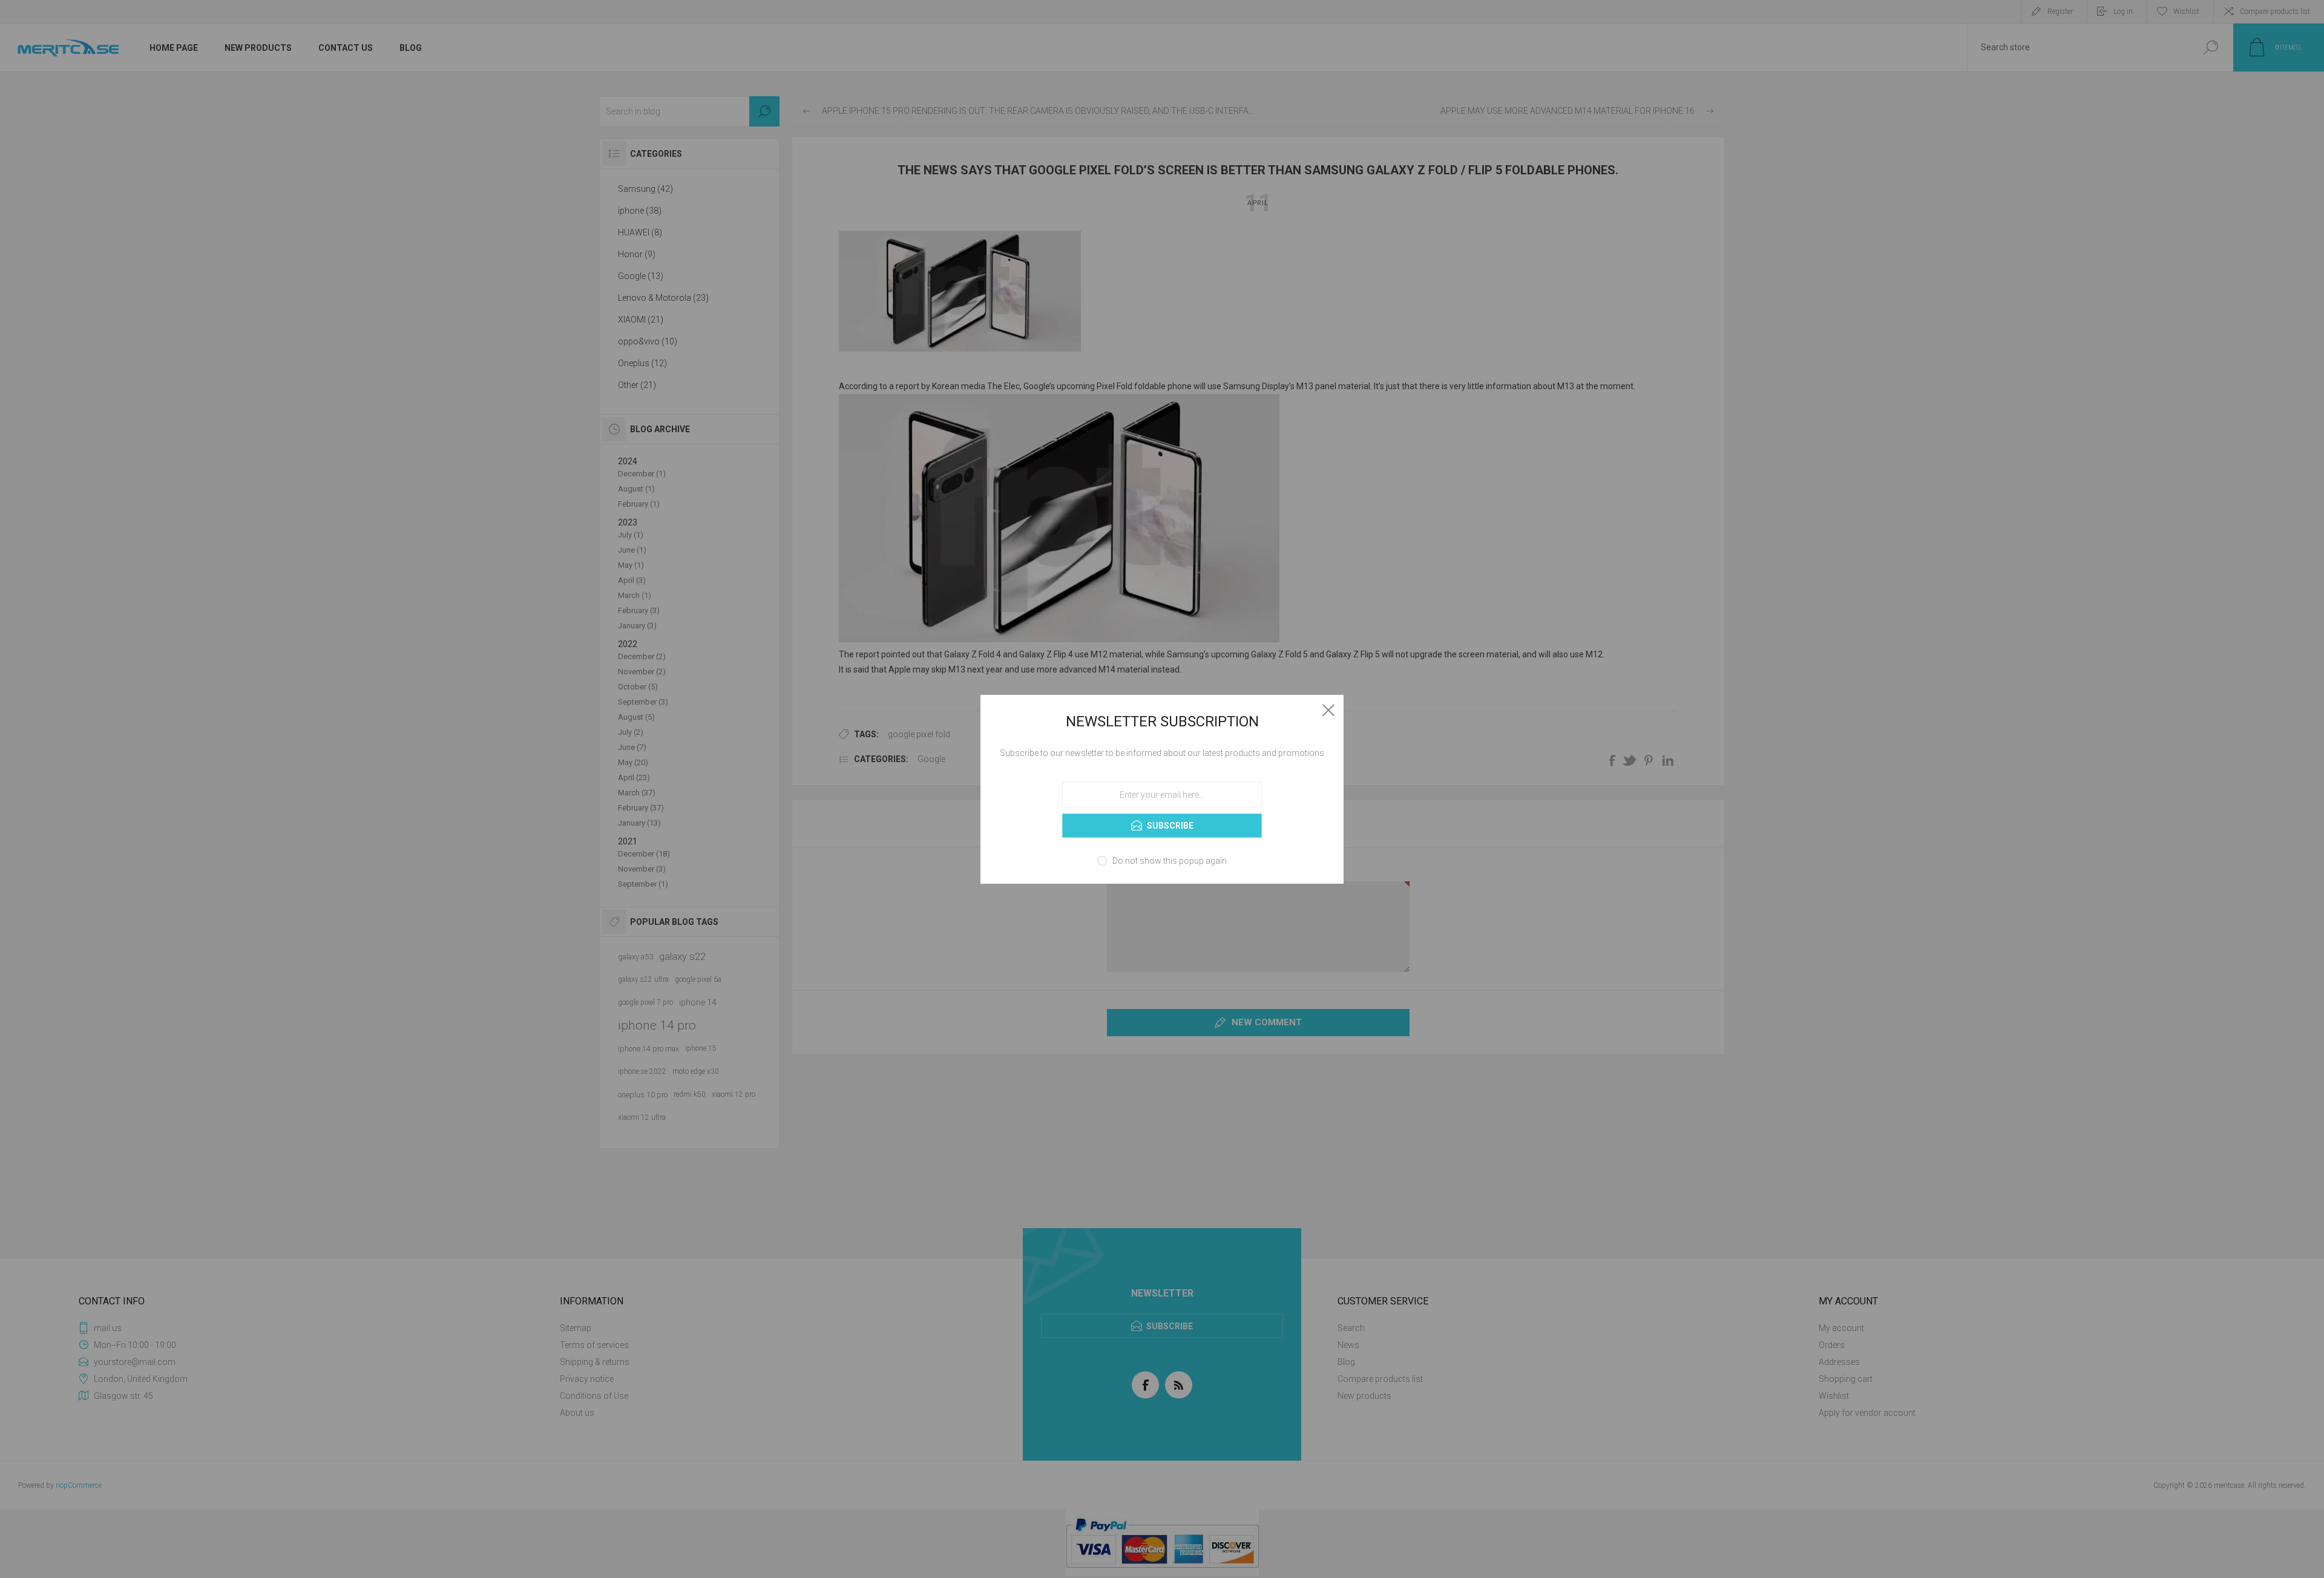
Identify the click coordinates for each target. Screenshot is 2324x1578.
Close (1328, 710)
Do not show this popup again (1170, 861)
